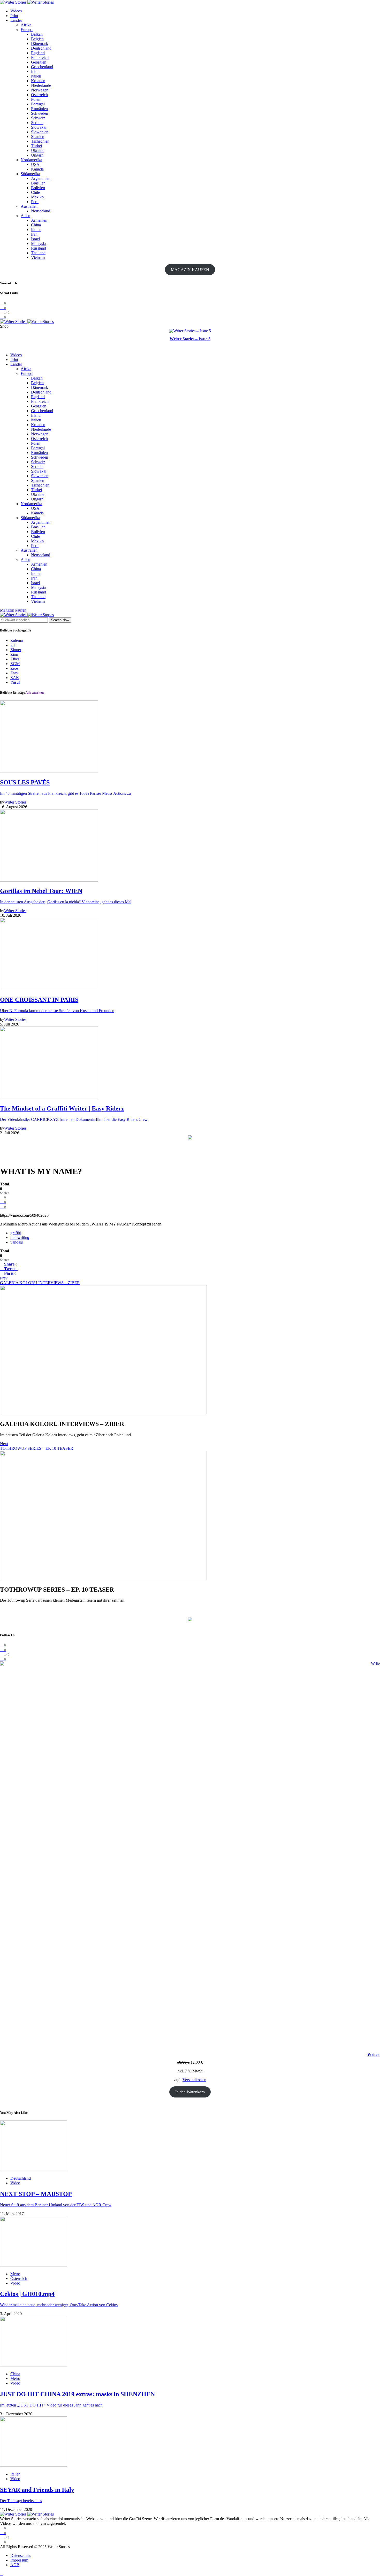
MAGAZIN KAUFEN (190, 270)
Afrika (26, 25)
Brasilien (38, 183)
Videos (16, 11)
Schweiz (38, 118)
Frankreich (40, 57)
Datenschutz (20, 2555)
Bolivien (38, 188)
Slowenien (40, 132)
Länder (16, 20)
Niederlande (41, 85)
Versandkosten (194, 2080)
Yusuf (15, 682)
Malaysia (38, 244)
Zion (14, 654)
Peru (35, 202)
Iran (34, 234)
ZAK (15, 678)
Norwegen (40, 90)
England (38, 53)
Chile (35, 192)
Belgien (37, 39)
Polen (36, 99)
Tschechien (40, 141)
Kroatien (38, 81)
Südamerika (30, 174)
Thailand (38, 253)
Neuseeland (41, 211)
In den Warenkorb (190, 2092)
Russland (39, 248)
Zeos (14, 668)
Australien (29, 206)
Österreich (39, 95)
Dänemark (40, 44)
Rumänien (39, 109)
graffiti (16, 1233)
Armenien (39, 220)
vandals (17, 1242)
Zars (14, 673)
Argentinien (41, 178)
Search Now (60, 620)
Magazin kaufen (13, 610)
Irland (36, 71)
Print (14, 16)
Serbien (37, 123)
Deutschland (41, 48)
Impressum (19, 2560)
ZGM (15, 664)
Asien (25, 216)
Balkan (37, 34)
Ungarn (37, 155)
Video (15, 2183)
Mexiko (37, 197)
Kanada (37, 169)
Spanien (38, 137)
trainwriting (20, 1237)
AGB (15, 2565)
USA (35, 164)
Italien (36, 76)
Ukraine (38, 151)
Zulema (17, 640)
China (36, 225)
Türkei (36, 146)
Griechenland (42, 67)
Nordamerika (31, 160)
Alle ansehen (35, 693)
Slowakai (39, 127)
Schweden (40, 113)
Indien (36, 230)
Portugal (38, 104)
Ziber (15, 659)
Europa (27, 30)
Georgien (39, 62)
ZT (13, 645)
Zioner (16, 650)
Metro (15, 2274)
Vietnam (38, 257)
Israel (35, 239)
